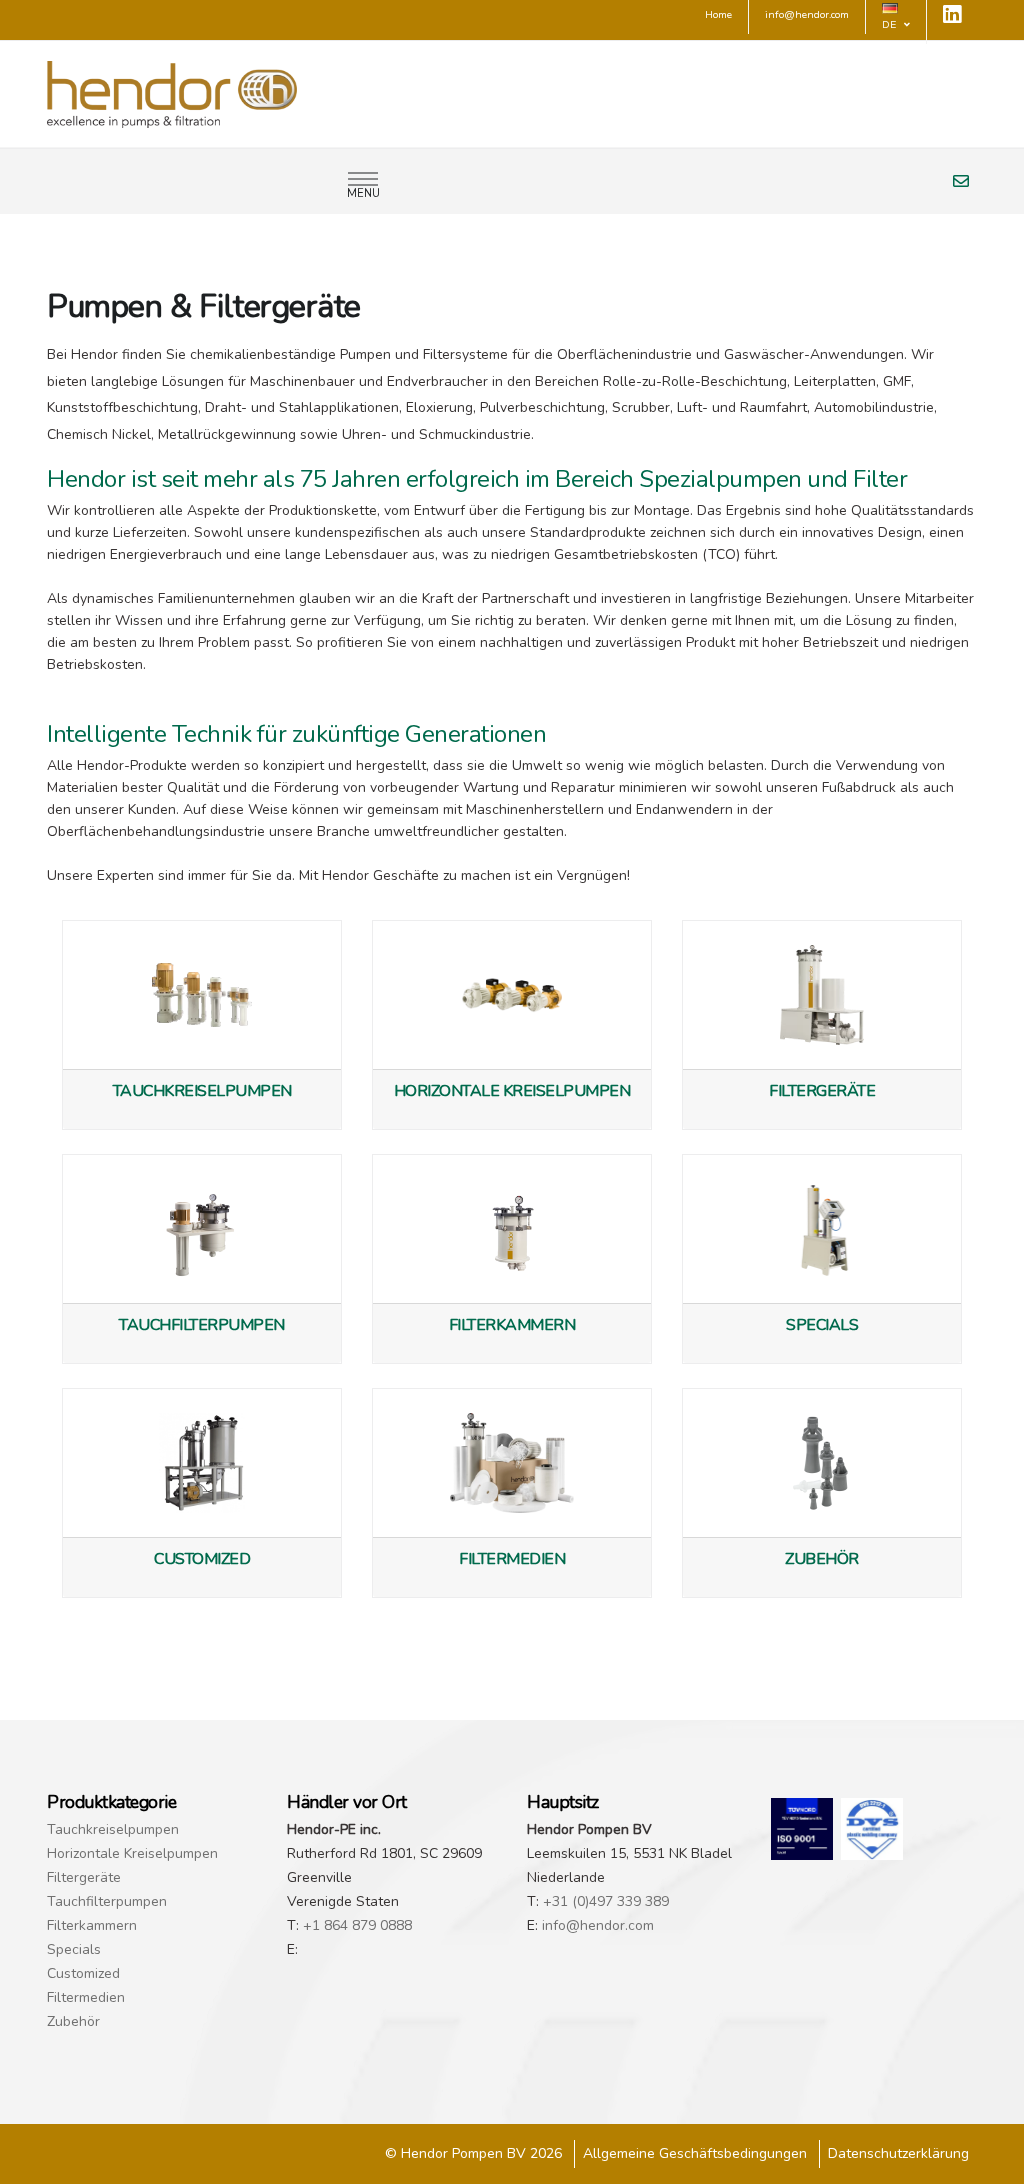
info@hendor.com (598, 1925)
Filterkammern (92, 1925)
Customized (83, 1973)
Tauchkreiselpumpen (113, 1829)
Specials (74, 1949)
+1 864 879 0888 (357, 1925)
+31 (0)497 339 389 (606, 1901)
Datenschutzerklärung (898, 2153)
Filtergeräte (84, 1877)
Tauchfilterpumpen (107, 1901)
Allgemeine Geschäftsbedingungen (695, 2153)
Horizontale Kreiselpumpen (132, 1853)
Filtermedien (86, 1997)
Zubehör (73, 2021)
